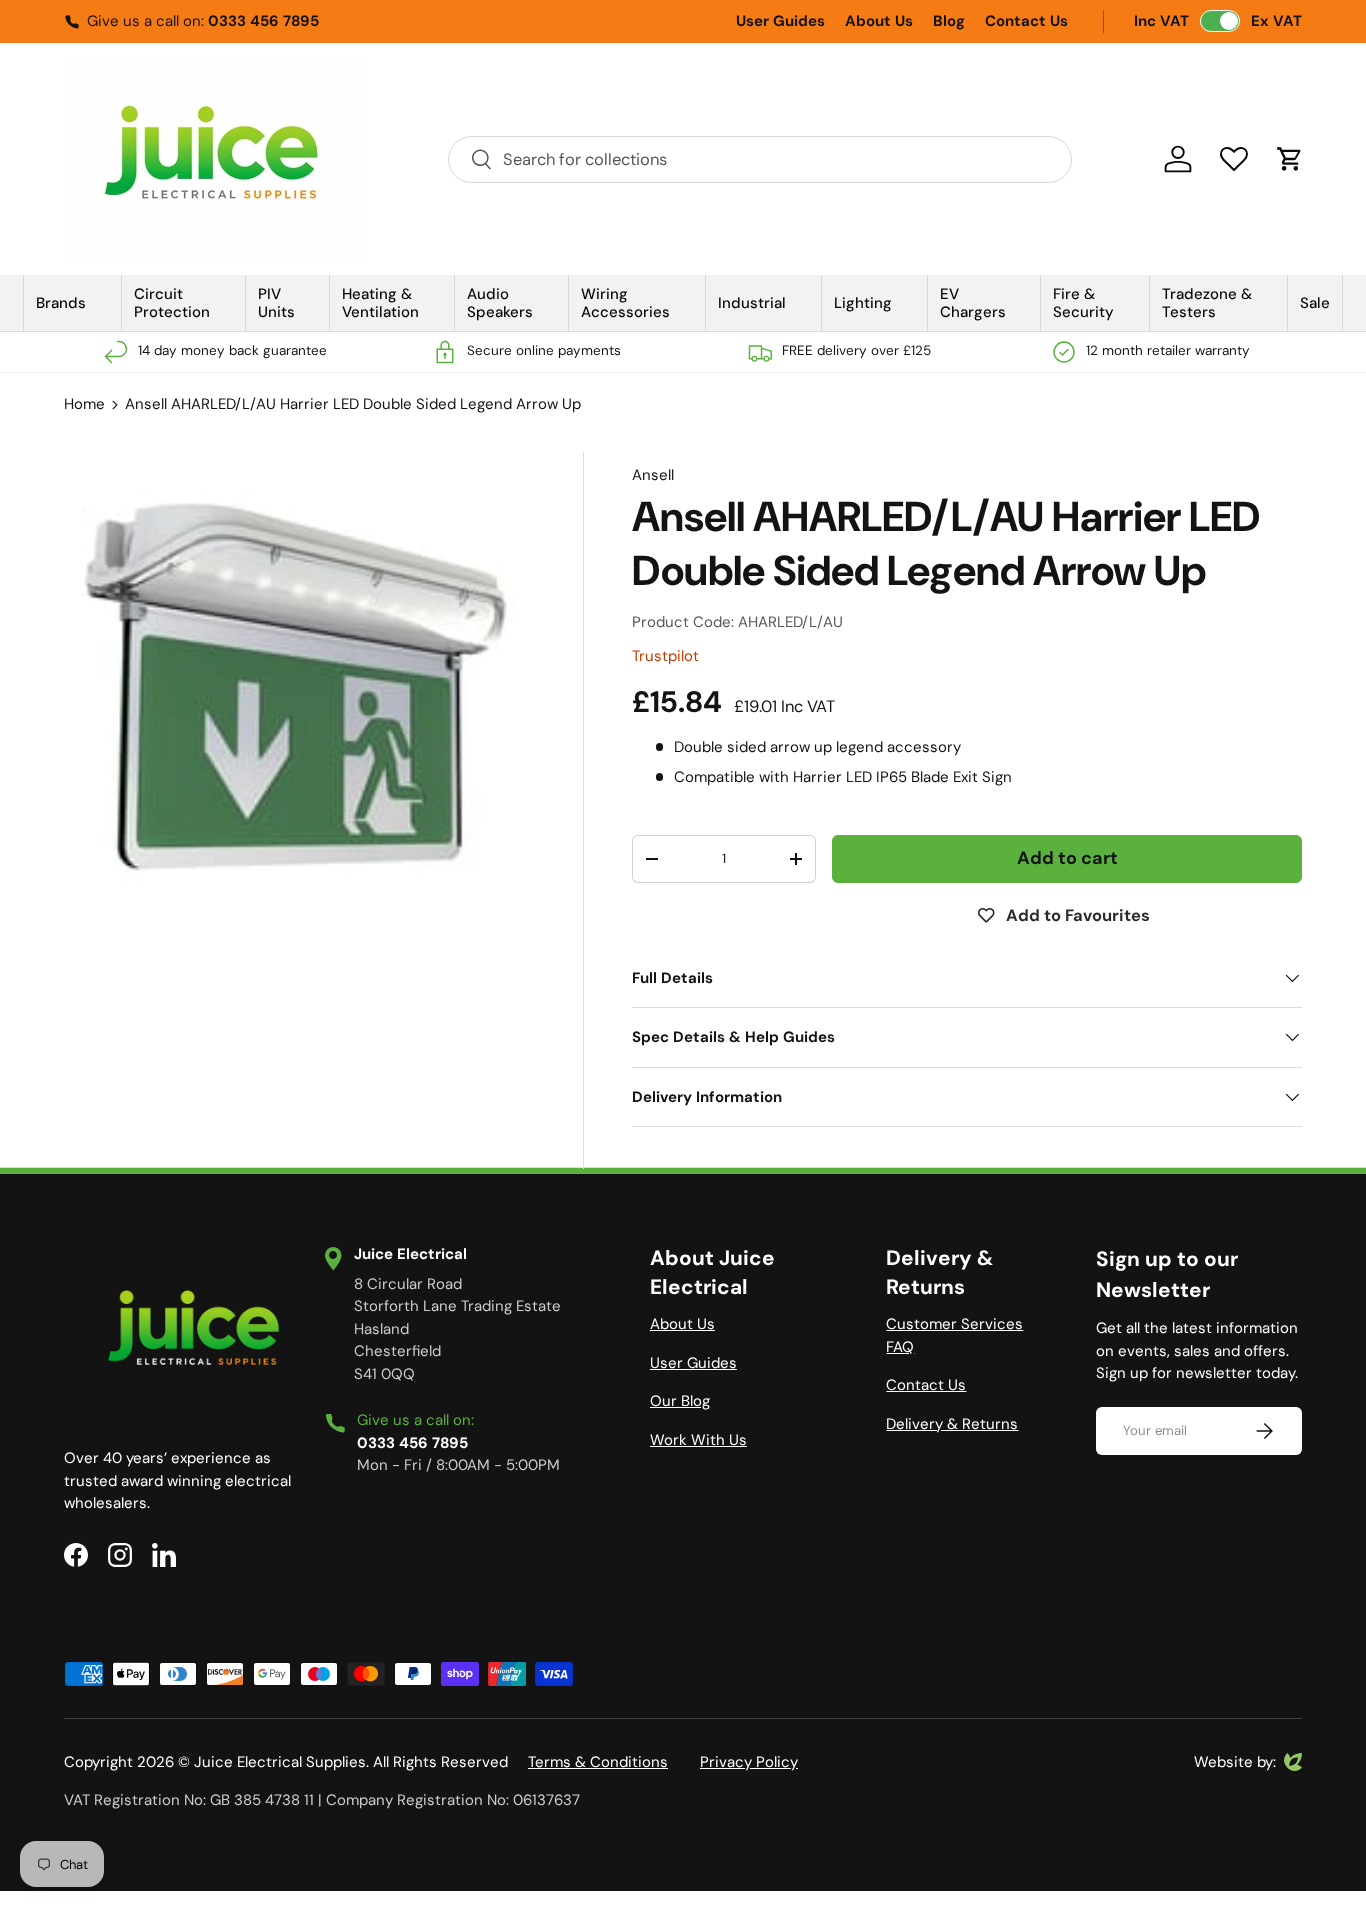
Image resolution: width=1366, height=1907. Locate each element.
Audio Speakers (500, 303)
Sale (1315, 303)
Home (84, 404)
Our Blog (680, 1401)
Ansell (653, 475)
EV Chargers (973, 303)
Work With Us (698, 1440)
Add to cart (1067, 858)
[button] (1290, 159)
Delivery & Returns (952, 1424)
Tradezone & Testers (1207, 303)
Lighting (863, 303)
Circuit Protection (172, 303)
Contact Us (1026, 21)
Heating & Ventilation (380, 303)
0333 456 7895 (263, 21)
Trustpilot (665, 656)
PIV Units (276, 303)
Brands (61, 303)
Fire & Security (1083, 303)
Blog (949, 21)
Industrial (752, 303)
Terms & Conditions (598, 1762)
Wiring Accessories (625, 303)
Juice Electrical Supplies (280, 1762)
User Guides (780, 21)
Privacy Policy (749, 1762)
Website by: (1235, 1763)
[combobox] (760, 159)
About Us (879, 21)
